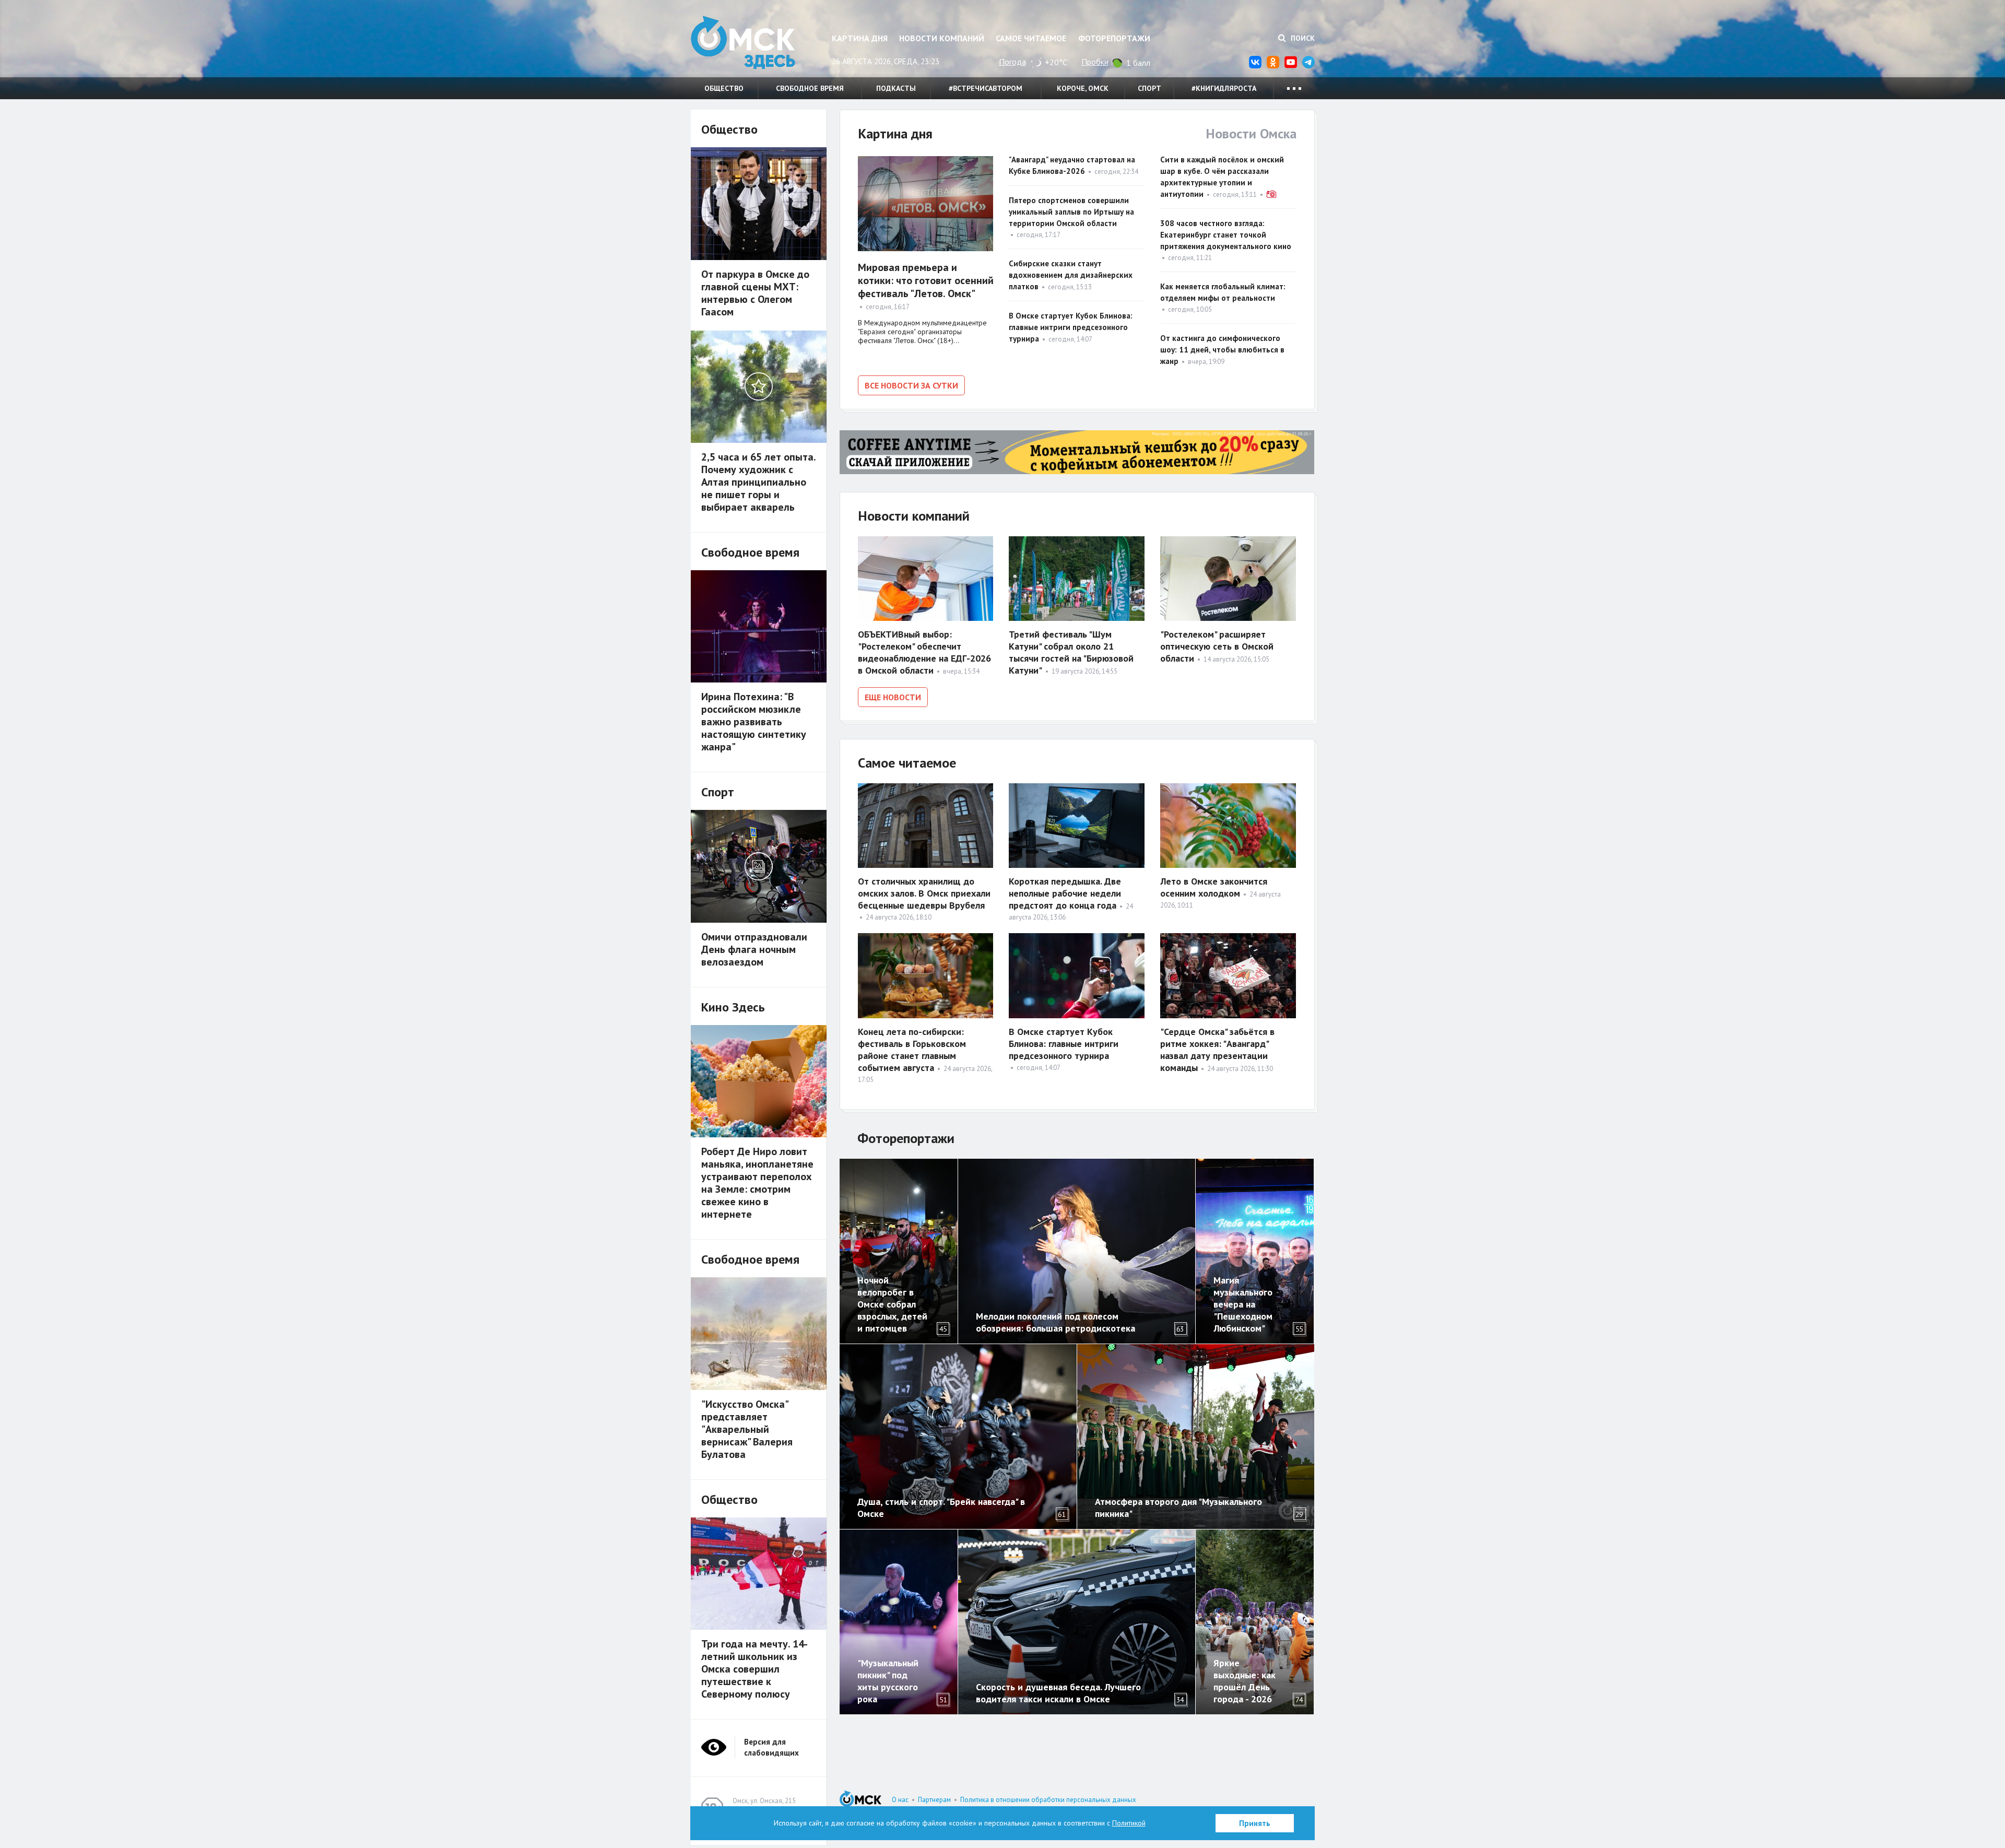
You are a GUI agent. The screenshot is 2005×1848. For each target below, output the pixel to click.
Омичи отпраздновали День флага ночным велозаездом (754, 949)
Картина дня (860, 38)
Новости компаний (942, 38)
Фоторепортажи (1114, 38)
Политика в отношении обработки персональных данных (1048, 1800)
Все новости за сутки (911, 385)
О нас (900, 1800)
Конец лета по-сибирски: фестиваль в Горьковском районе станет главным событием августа (912, 1050)
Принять (1255, 1823)
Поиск (1302, 38)
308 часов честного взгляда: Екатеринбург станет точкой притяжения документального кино (1226, 235)
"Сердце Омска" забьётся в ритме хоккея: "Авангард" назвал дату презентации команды (1217, 1050)
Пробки (1095, 62)
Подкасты (896, 88)
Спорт (1149, 88)
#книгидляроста (1224, 88)
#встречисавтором (986, 88)
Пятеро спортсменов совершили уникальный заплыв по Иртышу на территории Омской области (1071, 212)
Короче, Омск (1083, 88)
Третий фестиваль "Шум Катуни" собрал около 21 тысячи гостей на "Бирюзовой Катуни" (1071, 652)
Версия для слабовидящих (771, 1747)
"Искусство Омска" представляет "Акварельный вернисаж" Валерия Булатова (747, 1429)
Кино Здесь (733, 1007)
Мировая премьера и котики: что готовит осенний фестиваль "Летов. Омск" (926, 280)
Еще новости (893, 697)
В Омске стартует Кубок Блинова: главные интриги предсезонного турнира (1071, 327)
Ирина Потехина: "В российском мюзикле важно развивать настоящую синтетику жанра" (754, 722)
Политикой (1129, 1823)
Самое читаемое (1031, 38)
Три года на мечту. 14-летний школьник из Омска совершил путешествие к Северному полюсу (754, 1669)
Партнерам (934, 1800)
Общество (724, 88)
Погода (1012, 62)
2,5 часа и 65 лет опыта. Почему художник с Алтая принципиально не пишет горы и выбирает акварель (758, 482)
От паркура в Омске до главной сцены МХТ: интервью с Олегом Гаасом (755, 293)
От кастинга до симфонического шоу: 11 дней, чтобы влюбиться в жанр (1222, 350)
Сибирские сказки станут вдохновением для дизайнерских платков (1071, 275)
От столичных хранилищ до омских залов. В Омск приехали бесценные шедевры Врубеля (924, 893)
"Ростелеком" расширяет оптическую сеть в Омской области (1217, 646)
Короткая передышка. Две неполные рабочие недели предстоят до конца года (1065, 893)
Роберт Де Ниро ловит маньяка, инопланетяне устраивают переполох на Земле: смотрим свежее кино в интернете (757, 1183)
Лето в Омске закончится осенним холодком (1214, 887)
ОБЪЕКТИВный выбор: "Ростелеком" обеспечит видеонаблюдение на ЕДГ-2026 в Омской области (924, 652)
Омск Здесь (743, 43)
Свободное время (810, 88)
